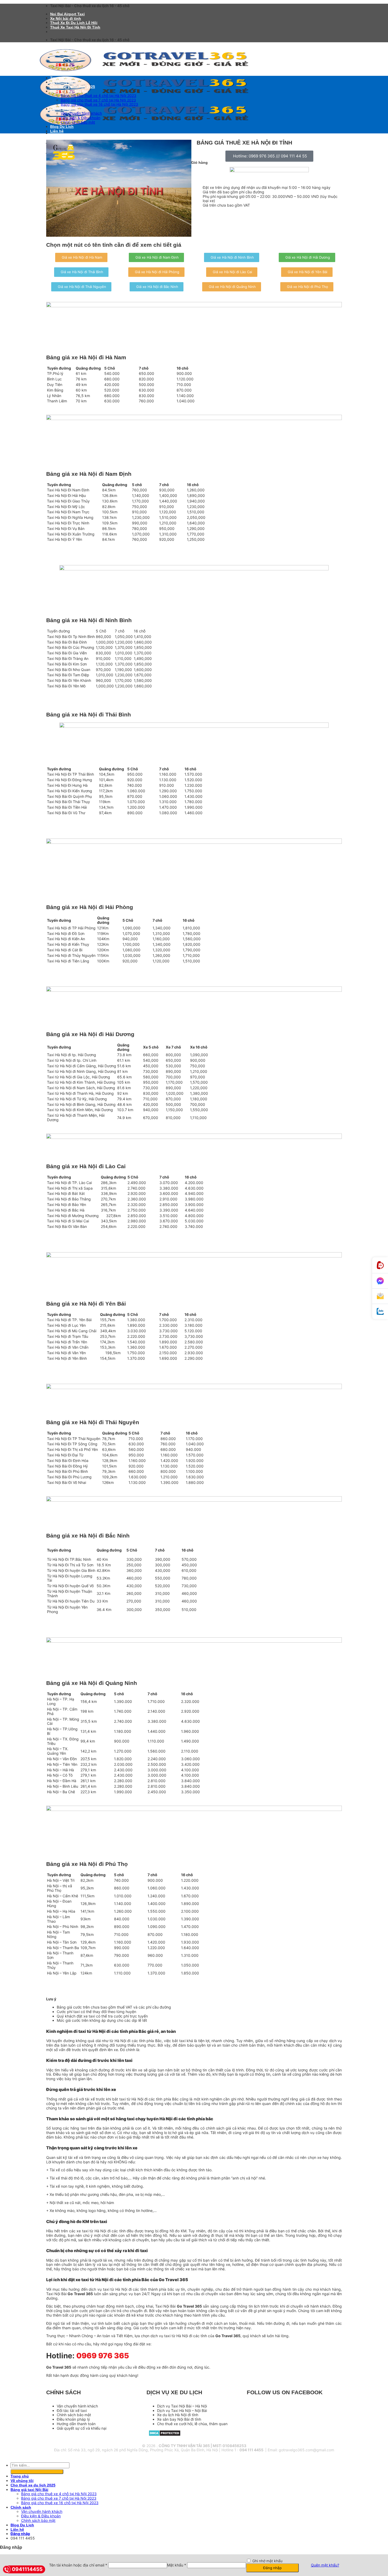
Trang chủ (59, 78)
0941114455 (27, 2569)
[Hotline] (380, 1265)
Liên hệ (57, 131)
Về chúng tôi (62, 82)
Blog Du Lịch (62, 127)
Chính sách (60, 109)
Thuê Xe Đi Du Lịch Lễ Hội (74, 23)
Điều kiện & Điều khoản (81, 118)
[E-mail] (380, 1296)
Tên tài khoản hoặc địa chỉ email (78, 2565)
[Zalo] (380, 1312)
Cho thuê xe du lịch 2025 (73, 87)
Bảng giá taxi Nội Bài (69, 91)
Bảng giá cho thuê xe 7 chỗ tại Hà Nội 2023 (98, 100)
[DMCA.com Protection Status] (165, 2435)
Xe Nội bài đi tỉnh (66, 18)
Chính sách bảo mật (78, 122)
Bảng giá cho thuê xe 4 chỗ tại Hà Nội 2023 (98, 96)
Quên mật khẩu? (325, 2565)
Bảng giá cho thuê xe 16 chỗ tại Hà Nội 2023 (99, 104)
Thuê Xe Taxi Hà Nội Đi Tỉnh (75, 27)
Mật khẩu (177, 2565)
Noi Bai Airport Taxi (67, 14)
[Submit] (37, 2472)
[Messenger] (380, 1281)
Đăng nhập (272, 2568)
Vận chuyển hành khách (81, 113)
